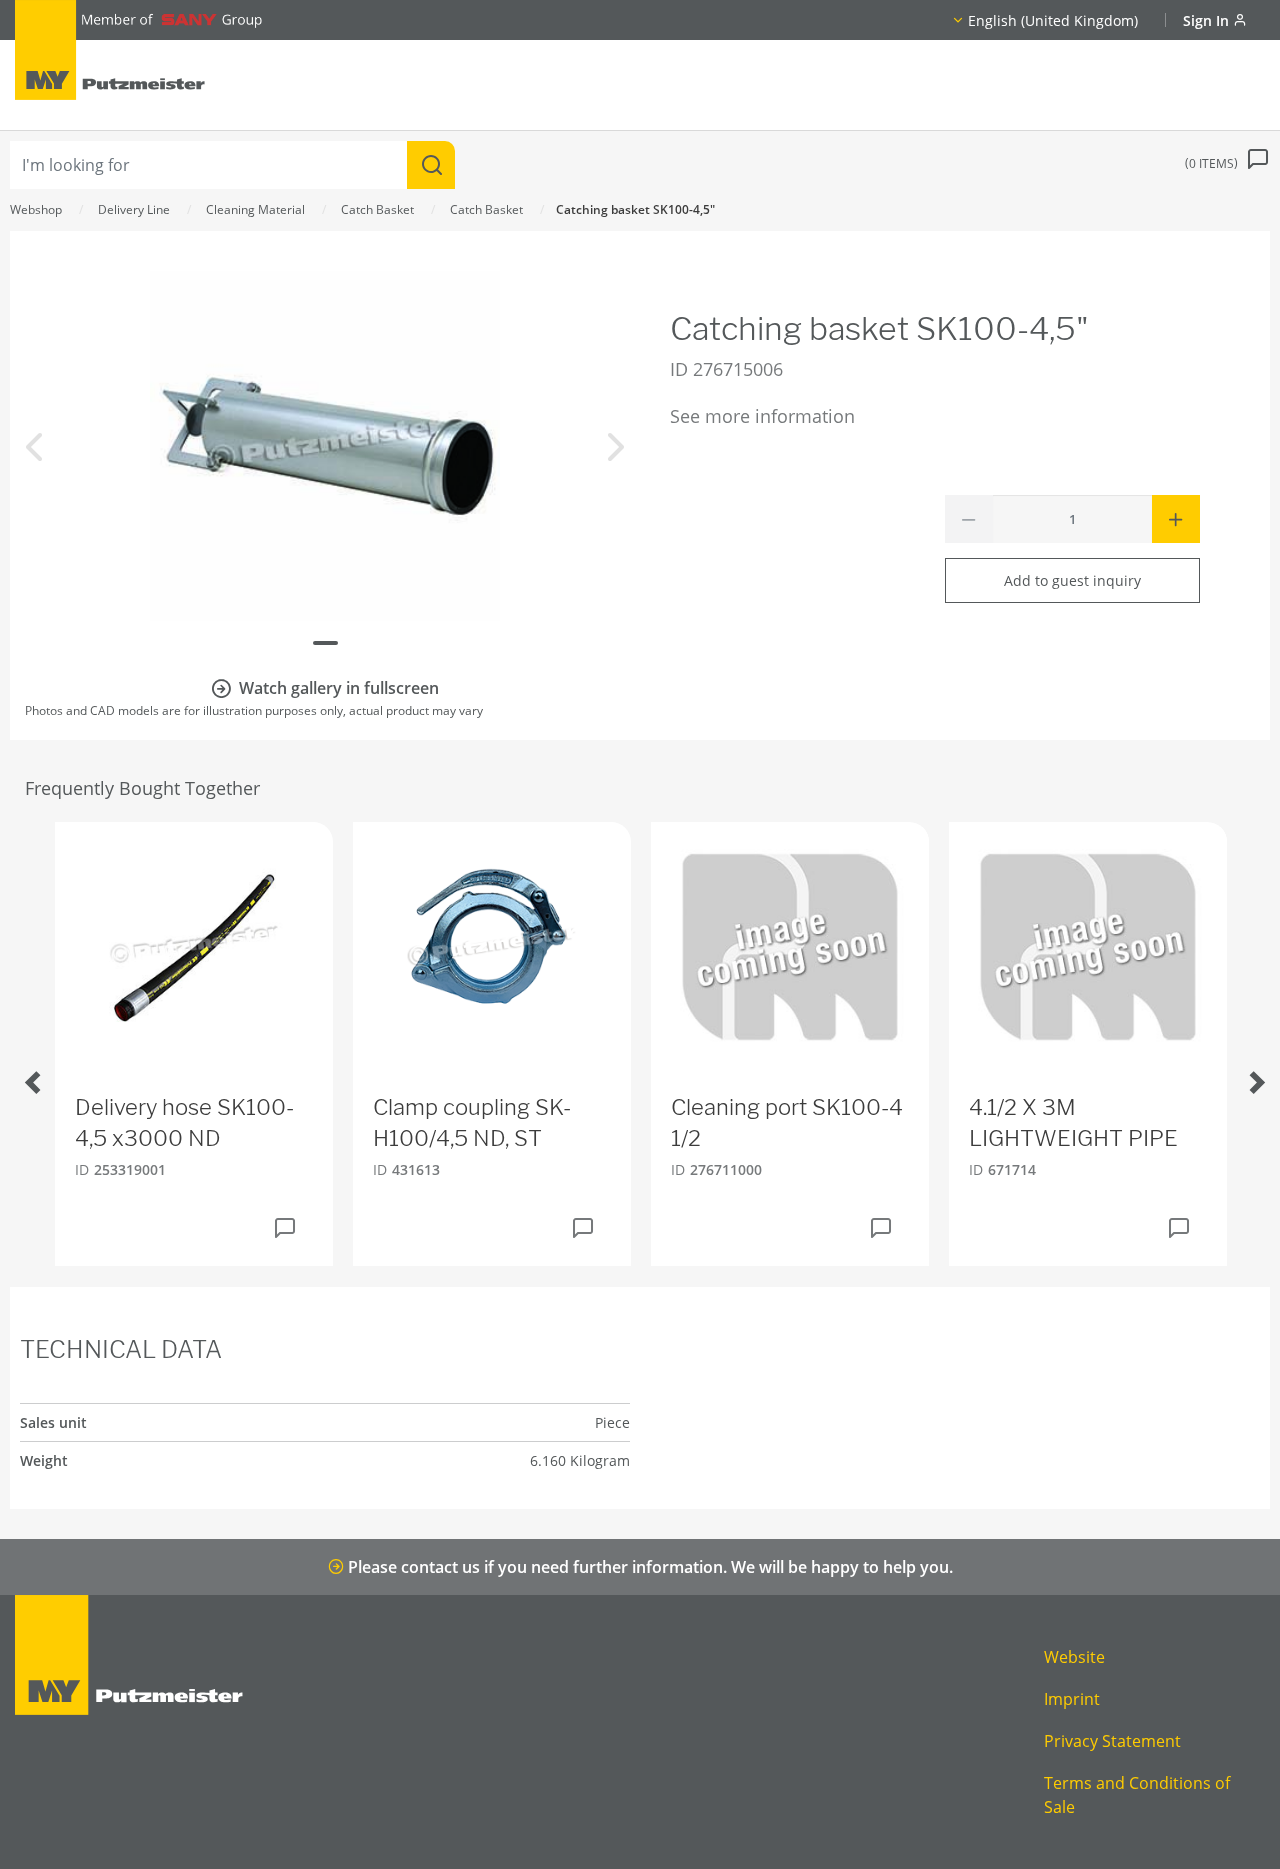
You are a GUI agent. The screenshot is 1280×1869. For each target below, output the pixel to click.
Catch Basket (377, 209)
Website (1074, 1657)
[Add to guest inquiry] (285, 1228)
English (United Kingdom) (1053, 20)
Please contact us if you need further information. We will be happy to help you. (648, 1567)
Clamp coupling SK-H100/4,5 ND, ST (472, 1122)
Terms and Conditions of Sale (1137, 1795)
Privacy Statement (1112, 1741)
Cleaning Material (255, 209)
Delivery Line (134, 209)
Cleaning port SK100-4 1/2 (787, 1122)
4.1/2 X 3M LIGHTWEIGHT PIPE (1073, 1122)
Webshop (36, 209)
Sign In (1208, 20)
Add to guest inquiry (1072, 580)
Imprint (1072, 1699)
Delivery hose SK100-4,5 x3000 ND (184, 1122)
